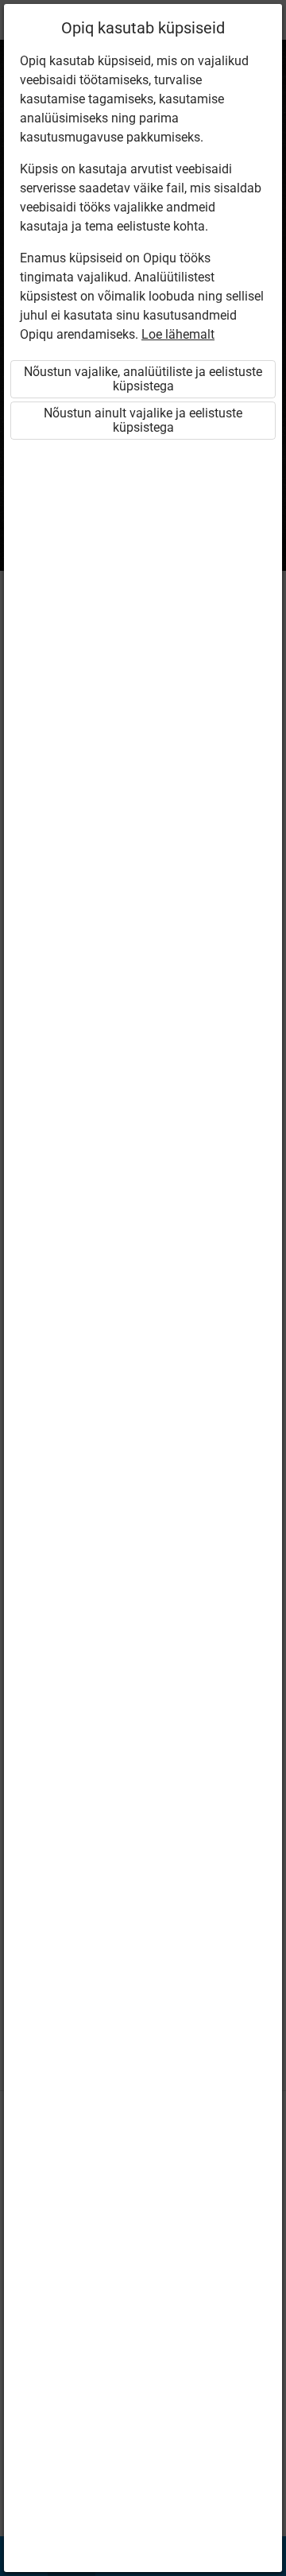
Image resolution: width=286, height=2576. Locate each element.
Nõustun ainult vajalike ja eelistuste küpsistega (143, 420)
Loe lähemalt (178, 334)
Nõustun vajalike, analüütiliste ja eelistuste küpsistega (143, 379)
